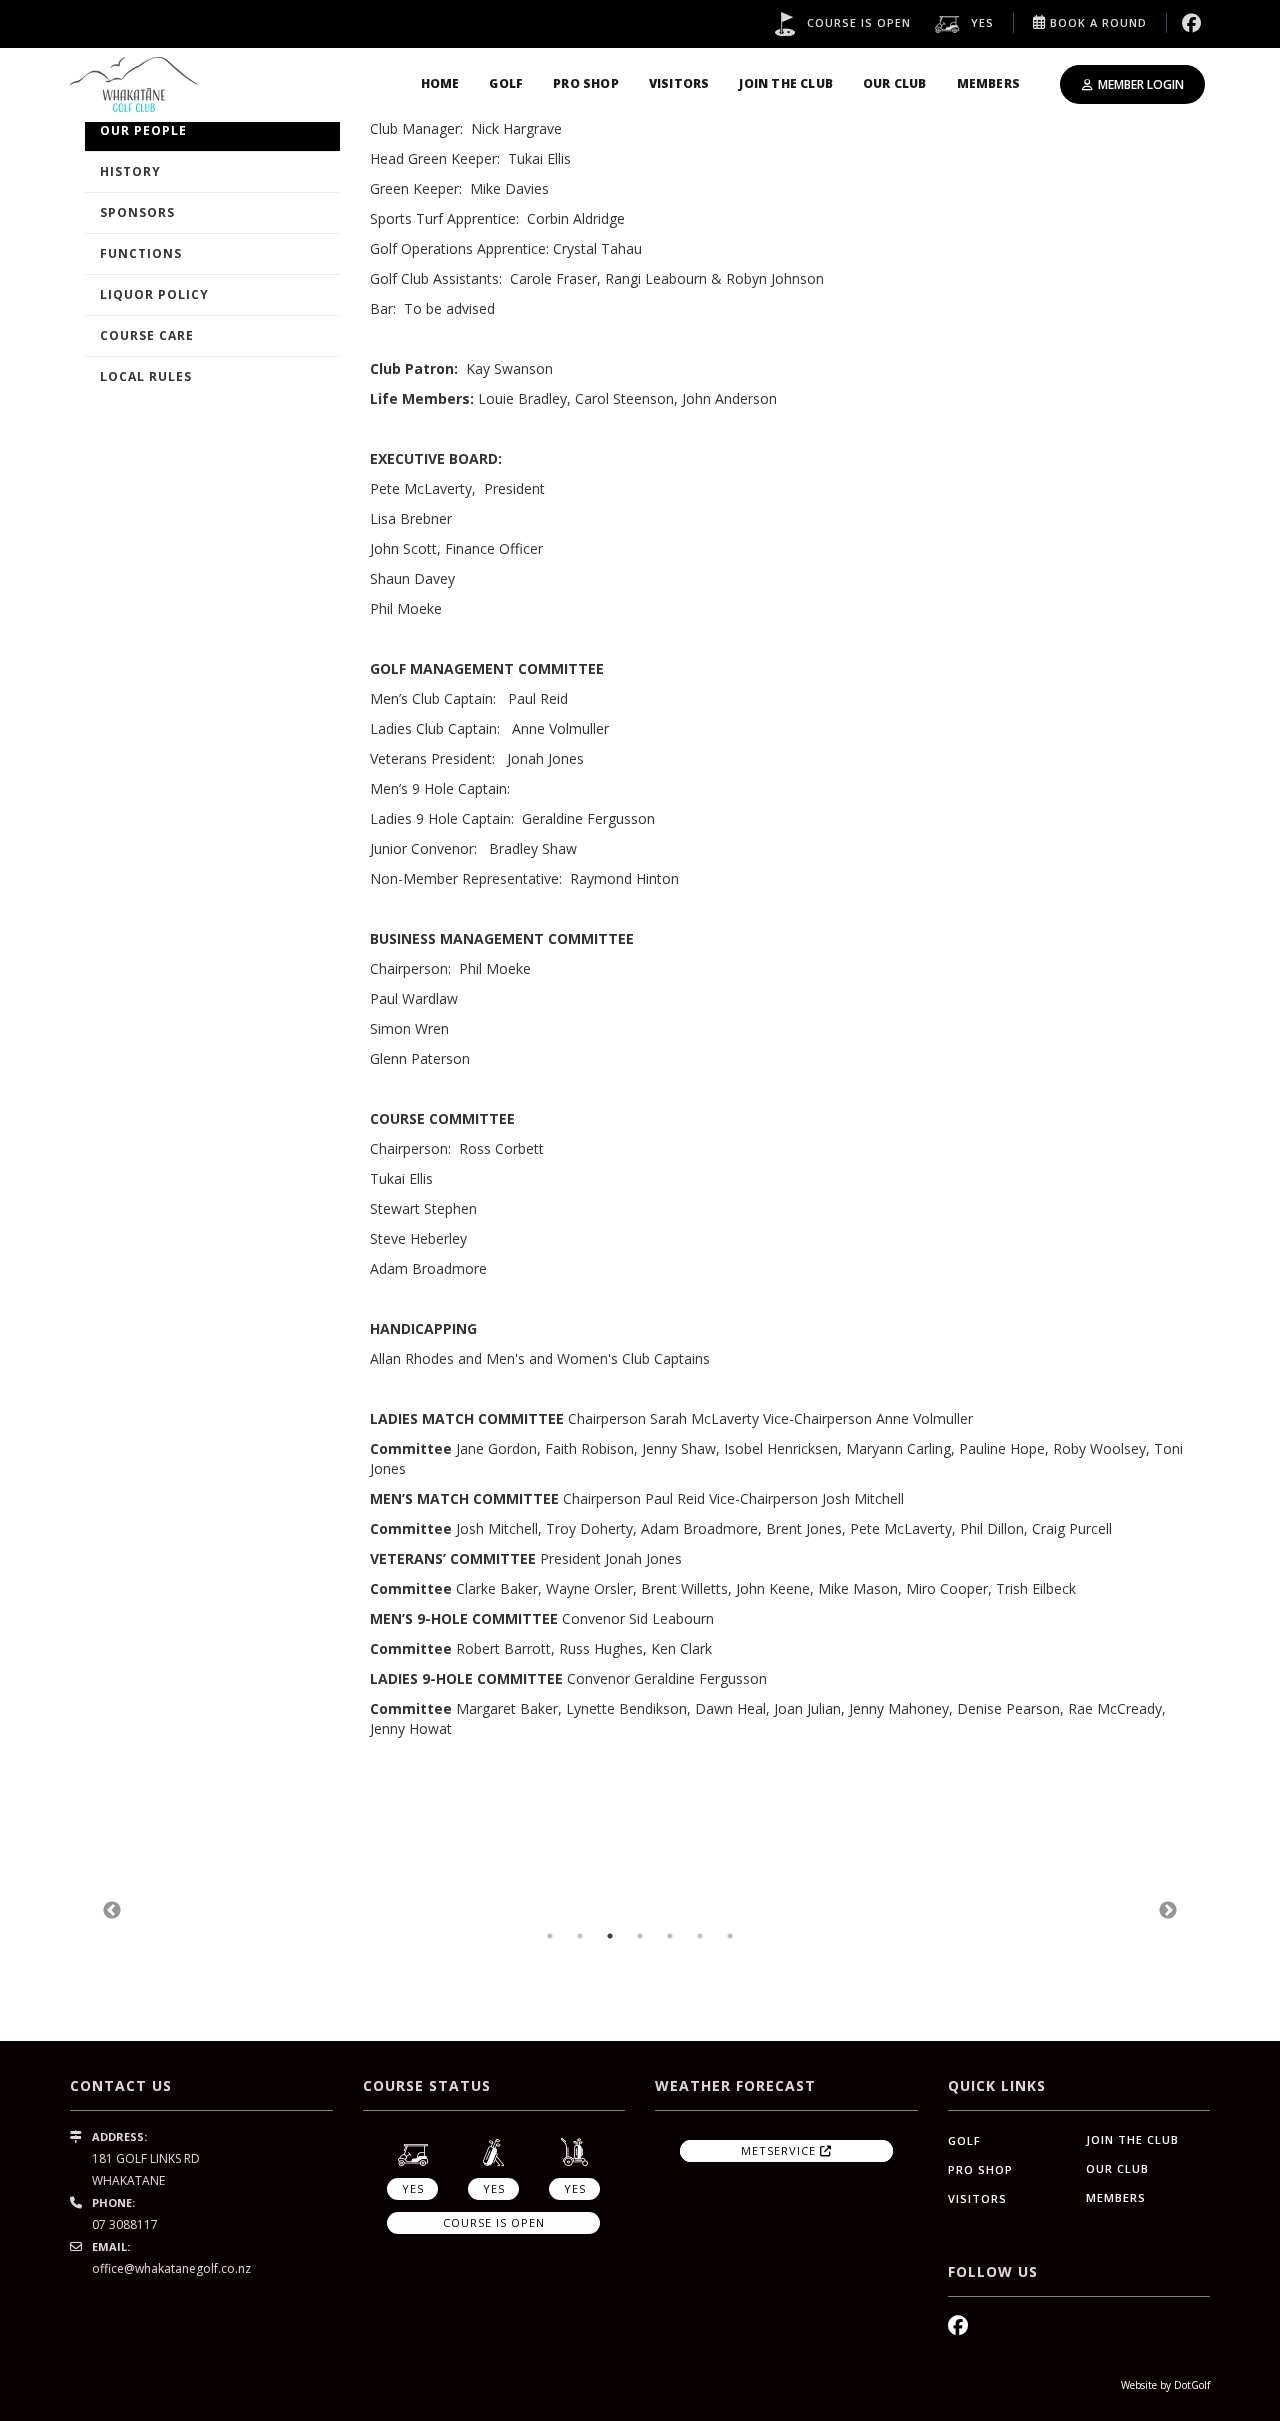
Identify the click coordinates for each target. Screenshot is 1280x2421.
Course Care (147, 335)
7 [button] (730, 1936)
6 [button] (700, 1936)
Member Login (1141, 84)
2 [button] (580, 1936)
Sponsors (137, 212)
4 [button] (640, 1936)
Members (988, 83)
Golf (506, 83)
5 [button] (670, 1936)
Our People (143, 130)
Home (440, 83)
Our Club (895, 83)
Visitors (679, 83)
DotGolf (1192, 2385)
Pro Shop (586, 83)
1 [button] (550, 1936)
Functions (141, 253)
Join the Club (786, 83)
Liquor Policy (154, 294)
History (130, 171)
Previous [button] (112, 1911)
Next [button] (1168, 1911)
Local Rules (146, 376)
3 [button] (610, 1936)
